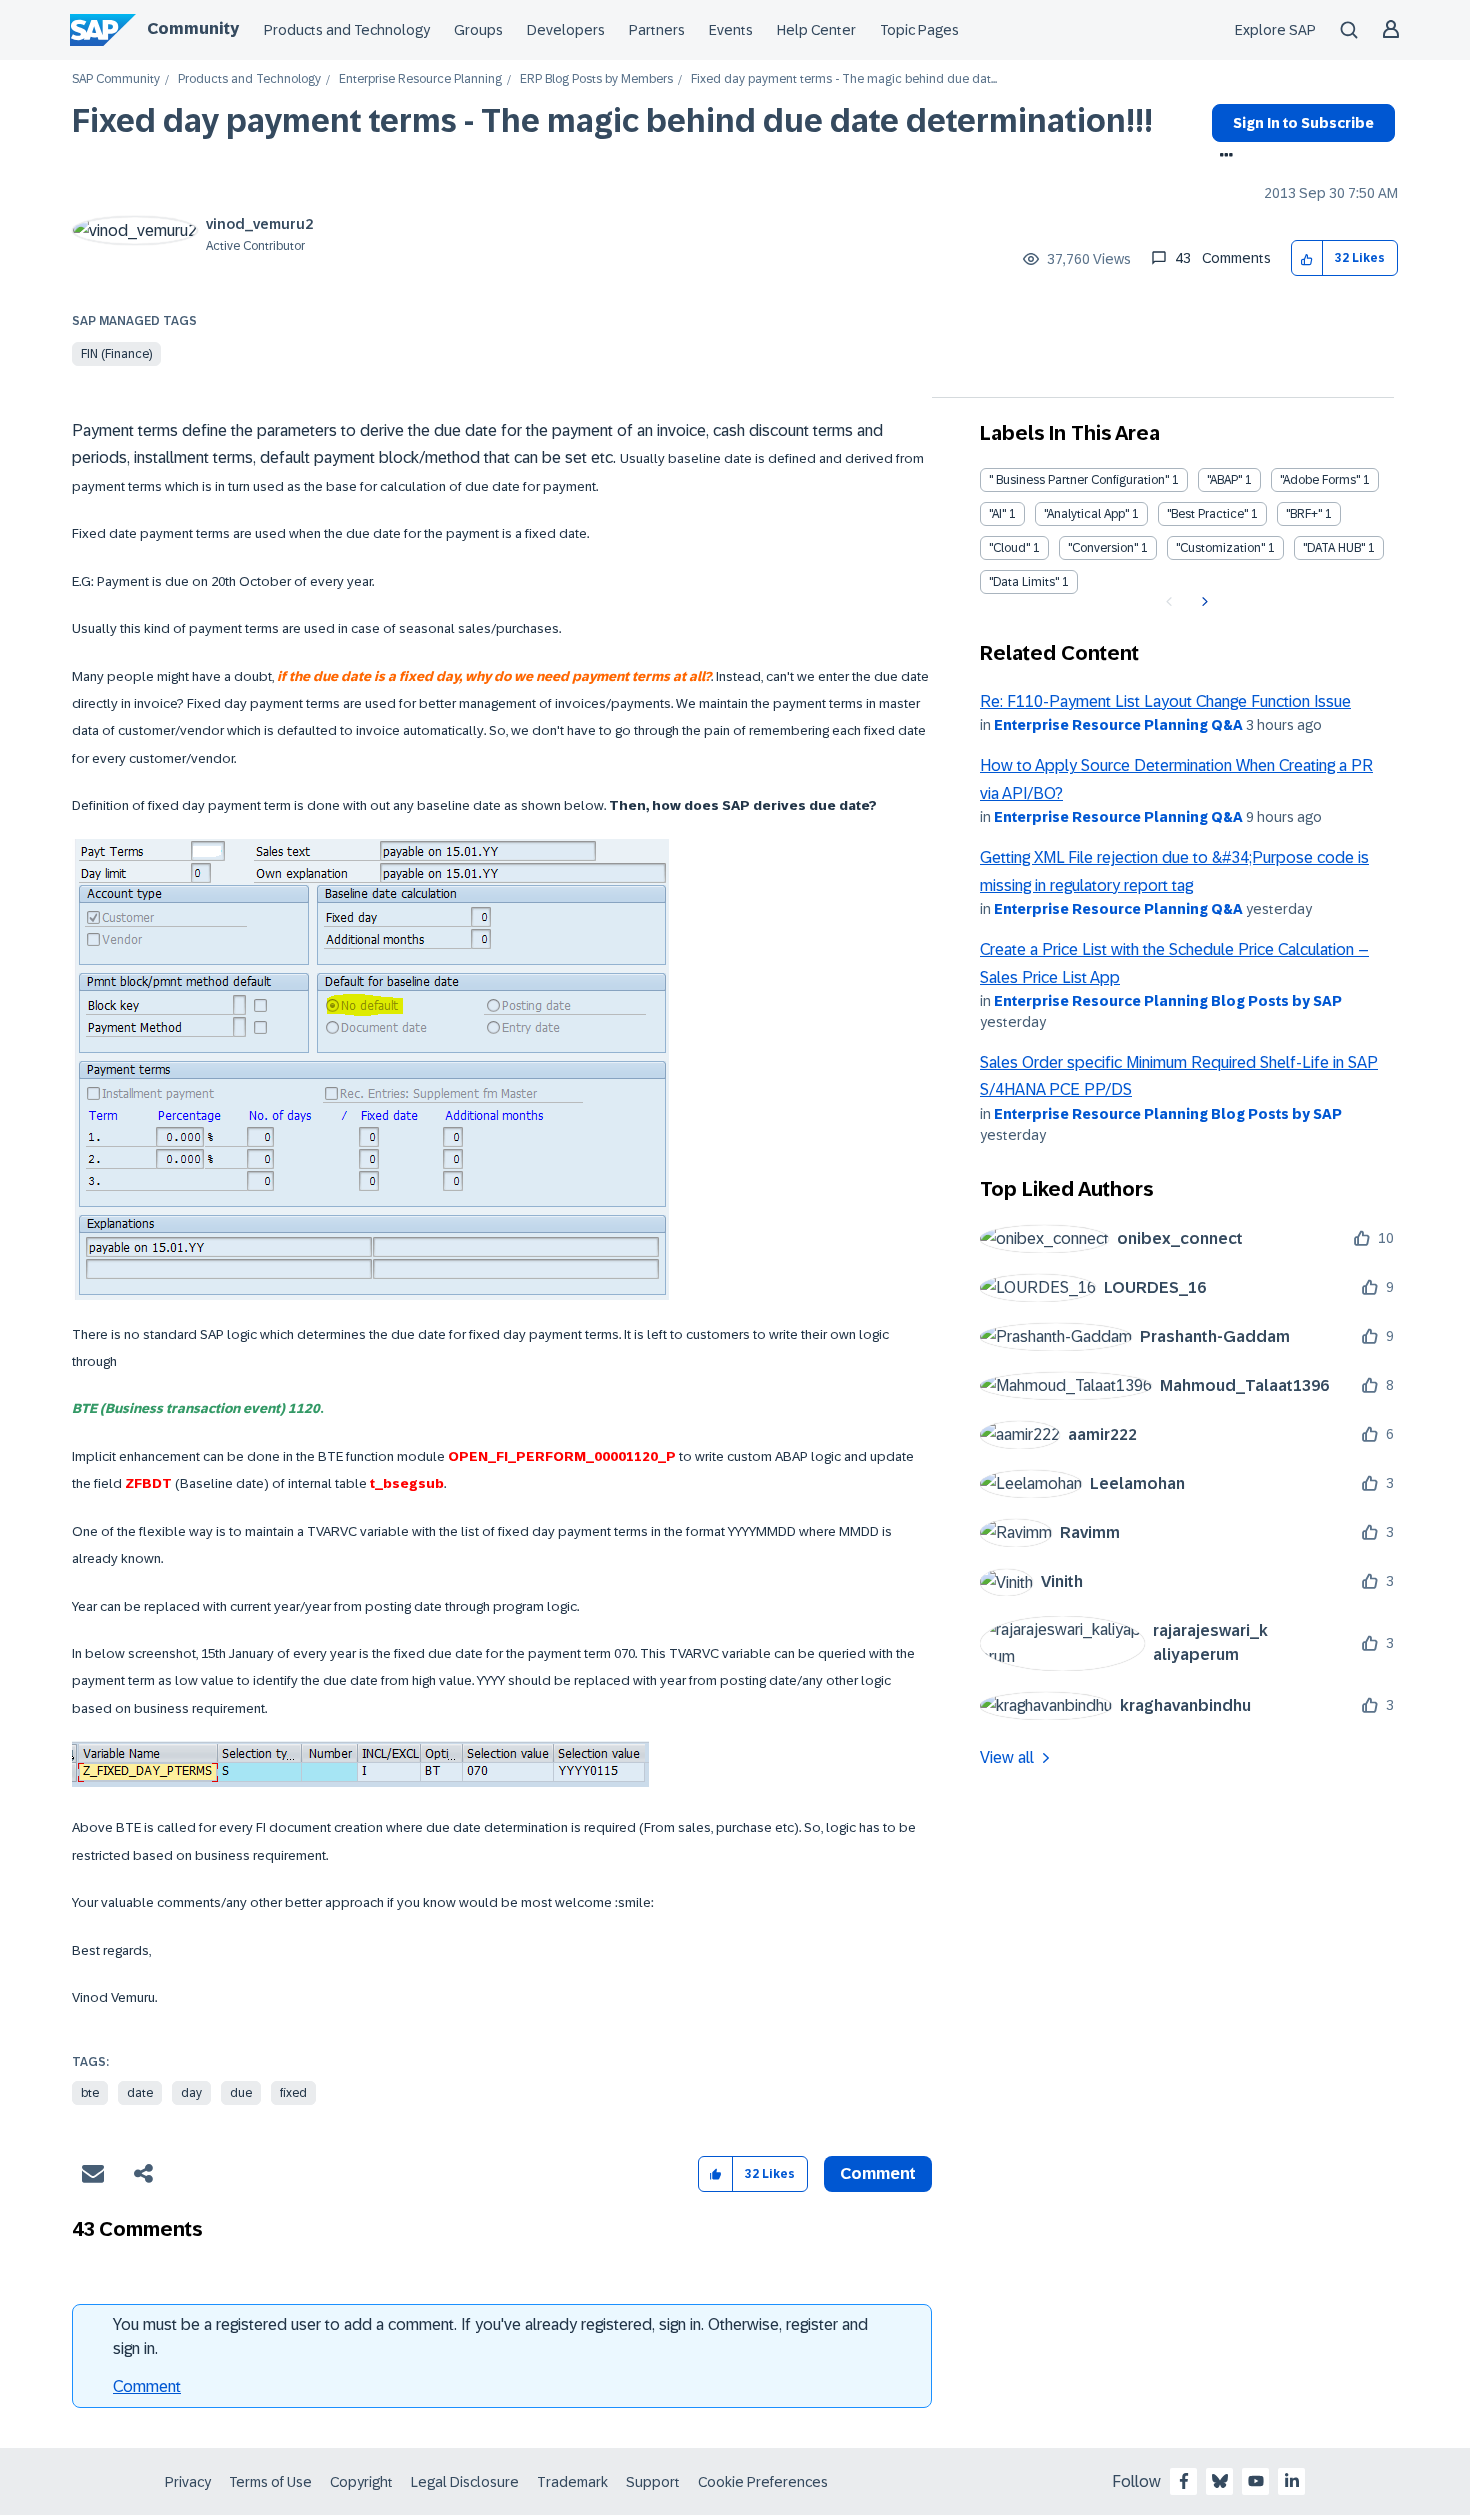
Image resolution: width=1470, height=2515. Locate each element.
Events (731, 30)
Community (193, 28)
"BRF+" (1304, 514)
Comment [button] (878, 2173)
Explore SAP (1275, 30)
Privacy (188, 2482)
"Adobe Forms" (1320, 480)
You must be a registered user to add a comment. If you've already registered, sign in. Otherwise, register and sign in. (490, 2336)
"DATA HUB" (1334, 548)
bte (90, 2093)
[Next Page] (1202, 602)
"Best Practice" (1207, 514)
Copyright (361, 2482)
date (140, 2093)
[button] (1307, 258)
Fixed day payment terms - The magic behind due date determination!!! (612, 121)
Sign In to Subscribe (1303, 123)
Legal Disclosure (465, 2482)
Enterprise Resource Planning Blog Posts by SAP (1168, 1001)
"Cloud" (1009, 548)
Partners (657, 30)
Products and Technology (347, 30)
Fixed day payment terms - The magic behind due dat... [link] (844, 79)
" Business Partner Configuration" (1079, 480)
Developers (566, 30)
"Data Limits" (1024, 582)
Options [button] (1222, 157)
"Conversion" (1103, 548)
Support (653, 2482)
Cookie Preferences (763, 2482)
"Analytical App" (1086, 514)
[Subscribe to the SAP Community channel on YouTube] (1256, 2481)
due (241, 2093)
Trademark (572, 2482)
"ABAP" (1224, 480)
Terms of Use (270, 2482)
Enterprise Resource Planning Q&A (1118, 725)
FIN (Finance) (116, 354)
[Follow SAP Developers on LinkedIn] (1292, 2481)
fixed (293, 2093)
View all (1007, 1757)
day (191, 2093)
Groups (478, 30)
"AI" (997, 514)
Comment (147, 2386)
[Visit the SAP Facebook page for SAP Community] (1184, 2481)
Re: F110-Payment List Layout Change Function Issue (1165, 701)
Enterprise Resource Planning (420, 79)
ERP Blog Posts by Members (596, 79)
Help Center (816, 30)
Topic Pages (919, 30)
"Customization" (1220, 548)
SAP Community (116, 79)
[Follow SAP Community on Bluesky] (1220, 2481)
